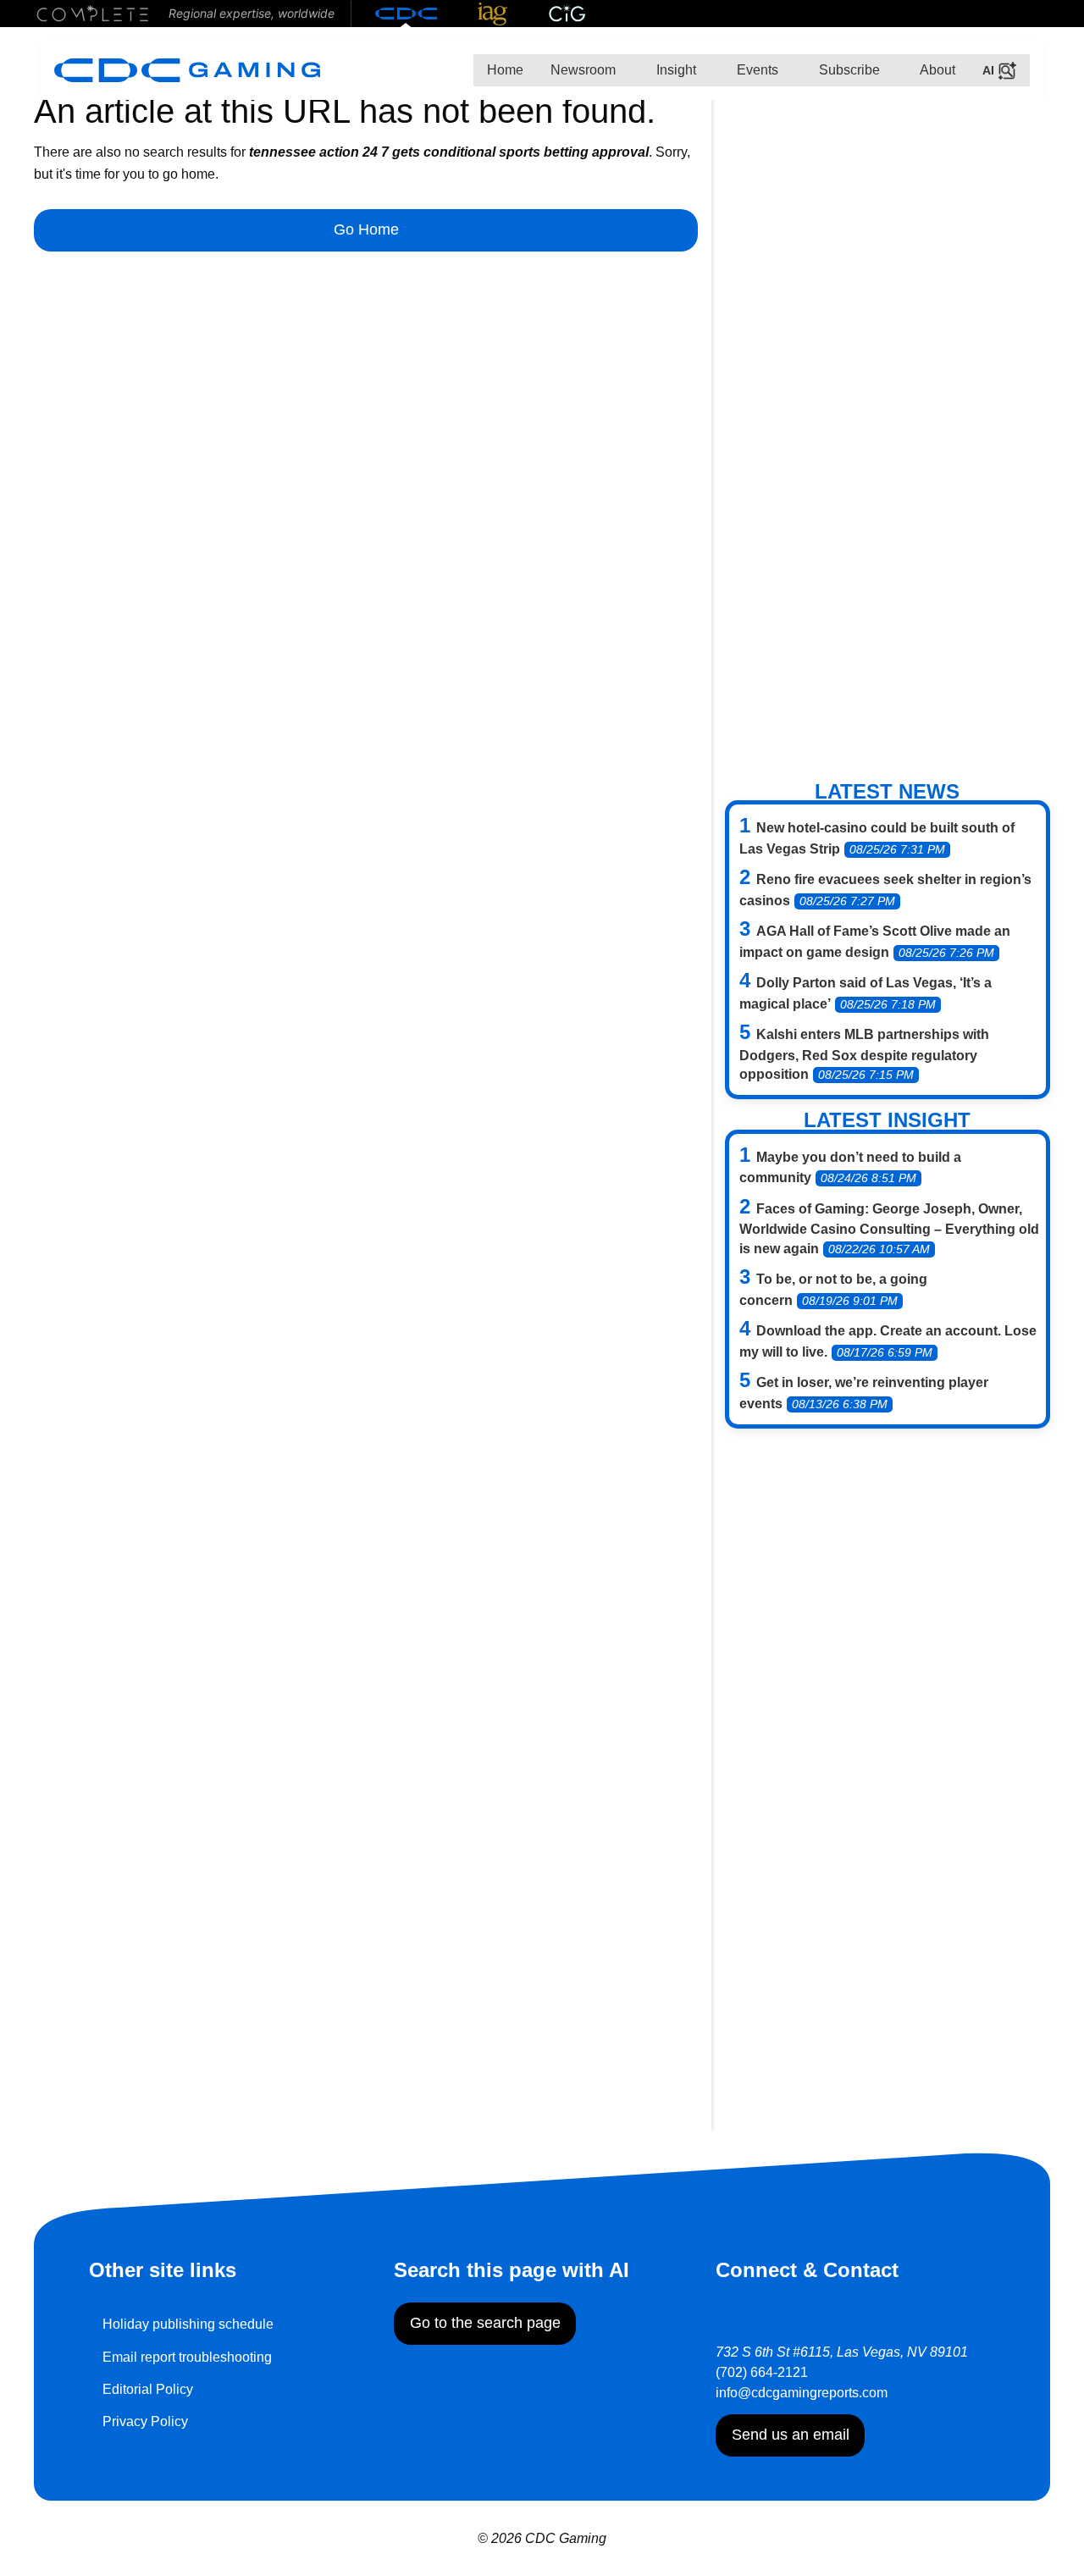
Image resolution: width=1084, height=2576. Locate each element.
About (936, 70)
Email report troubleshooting (187, 2357)
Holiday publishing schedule (188, 2324)
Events (756, 70)
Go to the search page (485, 2323)
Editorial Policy (148, 2389)
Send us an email (791, 2435)
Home (505, 70)
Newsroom (583, 70)
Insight (675, 70)
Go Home (366, 229)
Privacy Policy (145, 2421)
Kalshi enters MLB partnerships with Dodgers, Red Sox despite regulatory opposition (864, 1054)
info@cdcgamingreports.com (802, 2393)
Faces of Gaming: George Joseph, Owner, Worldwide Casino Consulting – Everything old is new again (889, 1229)
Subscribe (848, 70)
